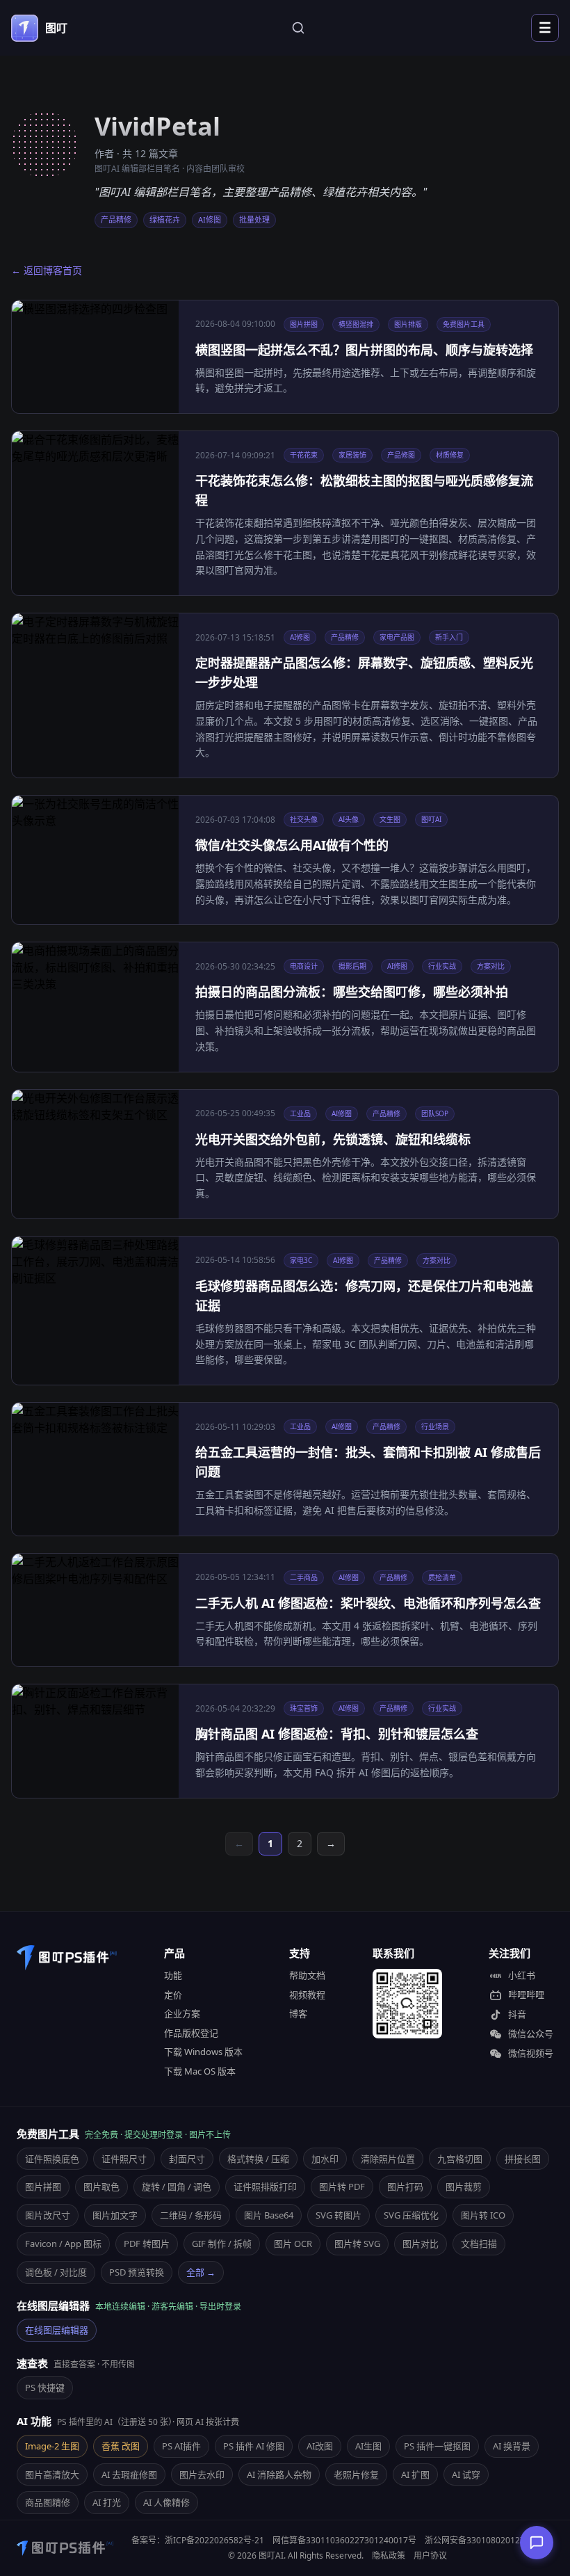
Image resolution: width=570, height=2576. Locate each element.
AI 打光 (107, 2502)
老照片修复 (356, 2474)
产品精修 (116, 219)
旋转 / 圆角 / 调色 (177, 2187)
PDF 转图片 (147, 2244)
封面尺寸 (187, 2159)
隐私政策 (389, 2555)
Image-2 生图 (52, 2446)
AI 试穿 (466, 2474)
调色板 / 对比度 (56, 2272)
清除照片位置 (388, 2159)
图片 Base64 (269, 2215)
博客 (298, 2013)
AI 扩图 (415, 2474)
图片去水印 (202, 2474)
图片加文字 (115, 2215)
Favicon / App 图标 (63, 2244)
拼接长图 (523, 2159)
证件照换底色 (52, 2159)
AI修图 (210, 219)
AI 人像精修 (166, 2502)
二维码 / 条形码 (191, 2215)
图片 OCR (293, 2244)
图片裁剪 (464, 2187)
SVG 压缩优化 (411, 2215)
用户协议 (430, 2555)
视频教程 (307, 1995)
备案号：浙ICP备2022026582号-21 (198, 2540)
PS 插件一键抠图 (437, 2446)
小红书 (522, 1975)
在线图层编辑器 (57, 2330)
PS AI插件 (181, 2446)
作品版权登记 (191, 2033)
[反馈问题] (537, 2543)
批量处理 (254, 219)
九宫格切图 (460, 2159)
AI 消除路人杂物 (279, 2474)
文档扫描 (479, 2244)
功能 (173, 1975)
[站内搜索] (298, 28)
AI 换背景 (512, 2446)
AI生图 (368, 2446)
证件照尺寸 (124, 2159)
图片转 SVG (357, 2244)
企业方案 (182, 2013)
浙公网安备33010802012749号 (484, 2540)
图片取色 (101, 2187)
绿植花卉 (165, 219)
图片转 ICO (483, 2215)
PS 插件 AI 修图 (254, 2446)
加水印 (325, 2159)
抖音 (517, 2014)
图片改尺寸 (48, 2215)
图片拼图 (43, 2187)
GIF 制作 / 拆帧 (222, 2244)
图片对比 (421, 2244)
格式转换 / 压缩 (258, 2159)
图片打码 (405, 2187)
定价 (173, 1995)
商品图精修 (48, 2502)
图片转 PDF (342, 2187)
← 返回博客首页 (47, 270)
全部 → (201, 2272)
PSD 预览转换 (137, 2272)
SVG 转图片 (339, 2215)
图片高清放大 (52, 2474)
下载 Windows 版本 (203, 2052)
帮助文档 (307, 1975)
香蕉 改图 (121, 2446)
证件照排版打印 (265, 2187)
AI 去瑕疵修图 (129, 2474)
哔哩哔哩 (526, 1995)
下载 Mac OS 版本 (200, 2071)
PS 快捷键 (45, 2388)
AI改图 (320, 2446)
